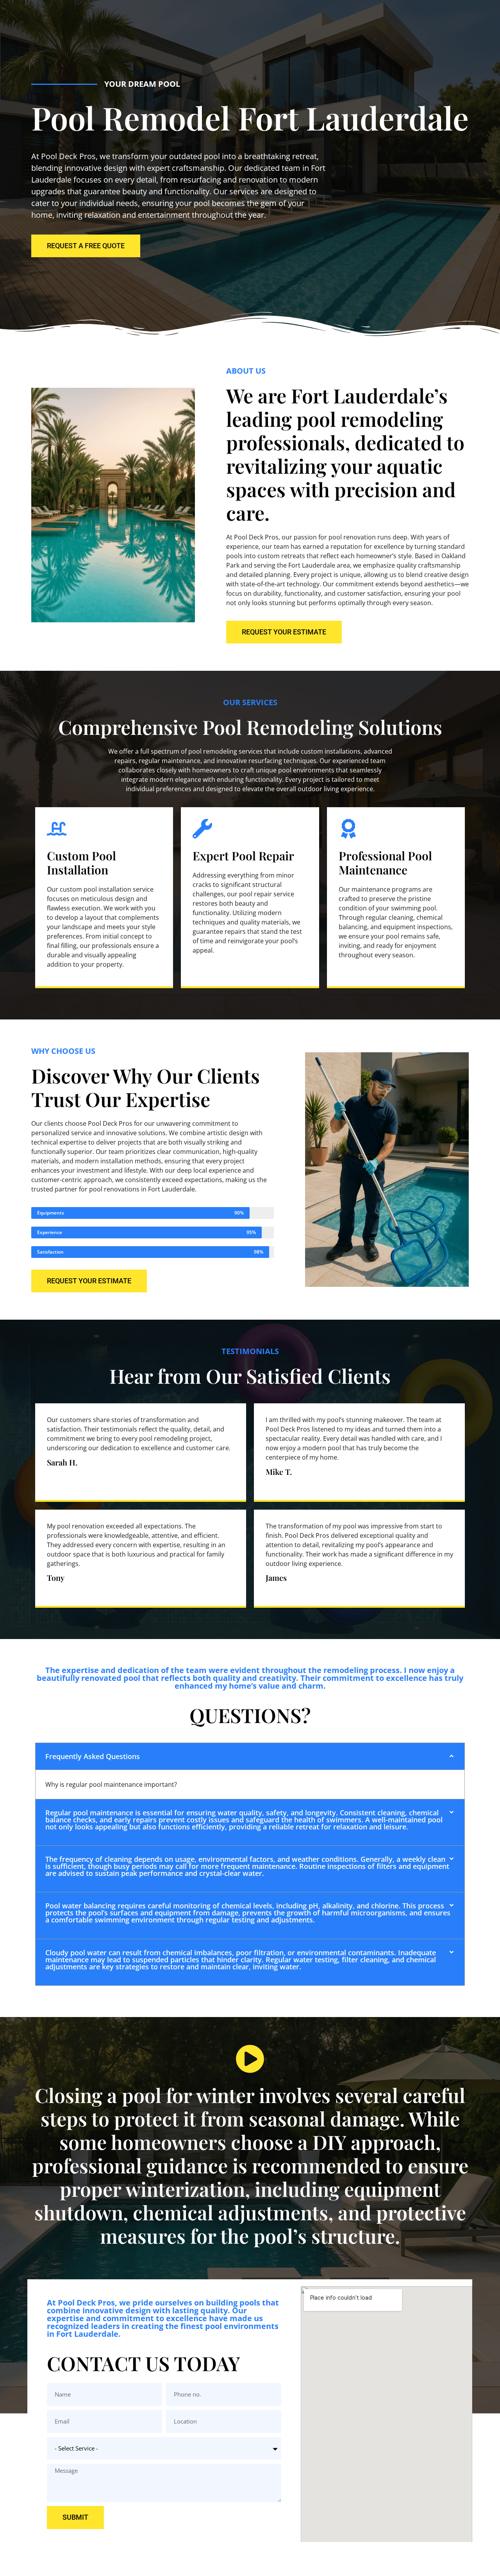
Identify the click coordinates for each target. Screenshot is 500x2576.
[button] (250, 1756)
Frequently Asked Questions (93, 1756)
